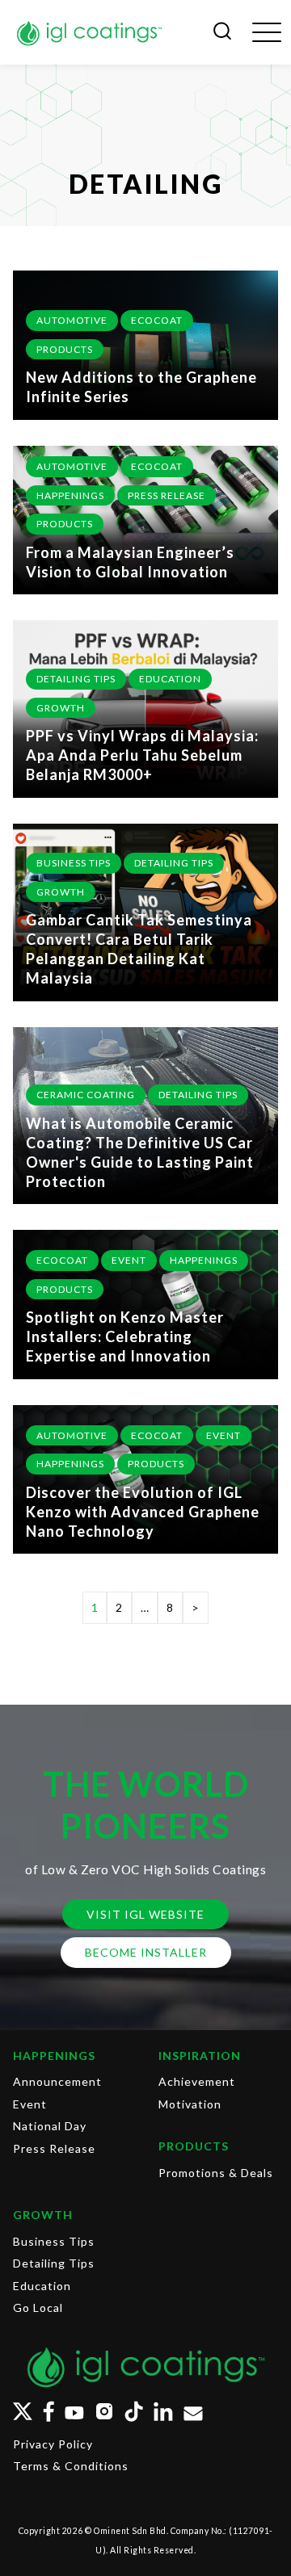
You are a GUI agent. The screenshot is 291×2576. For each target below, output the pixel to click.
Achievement (197, 2081)
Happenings (70, 495)
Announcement (57, 2081)
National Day (50, 2126)
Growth (61, 708)
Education (170, 679)
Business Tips (74, 863)
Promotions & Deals (216, 2173)
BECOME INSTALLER (146, 1952)
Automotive (72, 320)
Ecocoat (157, 320)
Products (65, 349)
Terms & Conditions (71, 2466)
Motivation (190, 2104)
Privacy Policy (53, 2444)
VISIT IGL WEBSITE (145, 1914)
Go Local (38, 2307)
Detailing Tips (76, 679)
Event (129, 1260)
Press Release (167, 495)
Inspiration (200, 2056)
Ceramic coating (86, 1095)
